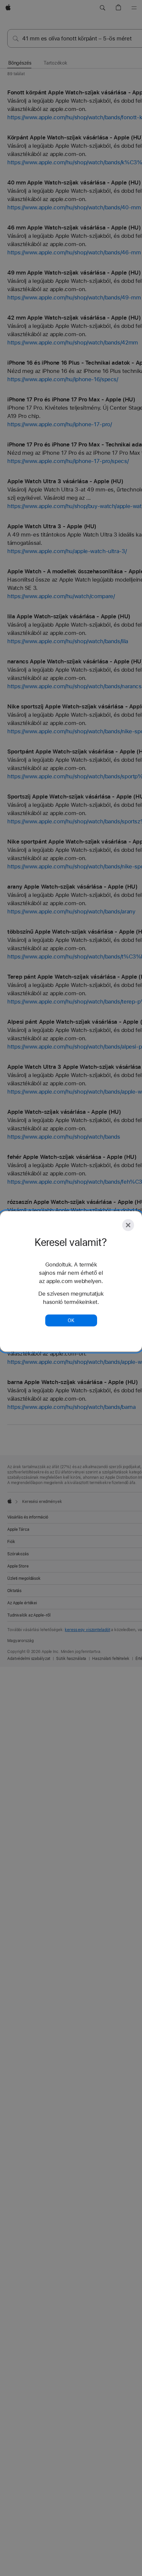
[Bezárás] (128, 1225)
